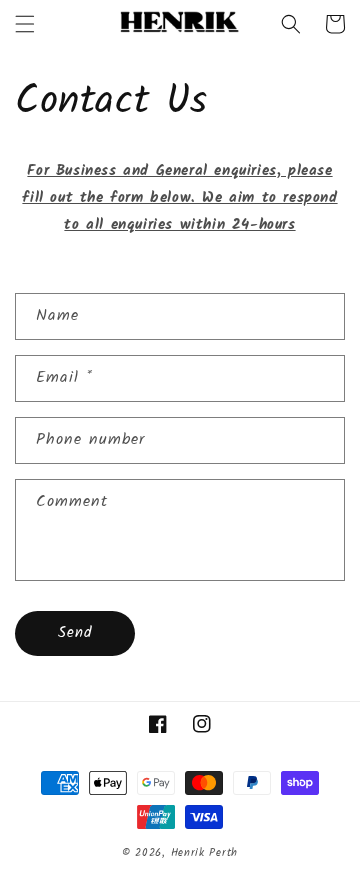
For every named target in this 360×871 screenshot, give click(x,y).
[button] (25, 24)
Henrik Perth (204, 853)
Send (75, 633)
